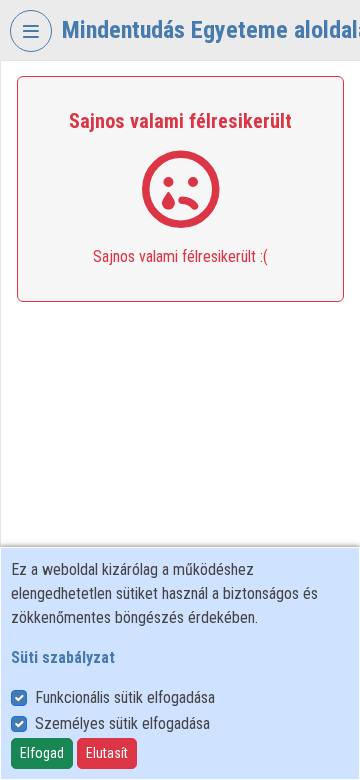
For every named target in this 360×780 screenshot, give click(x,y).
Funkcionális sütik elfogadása (125, 697)
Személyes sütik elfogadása (122, 723)
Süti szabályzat (63, 657)
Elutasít (107, 753)
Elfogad (42, 753)
